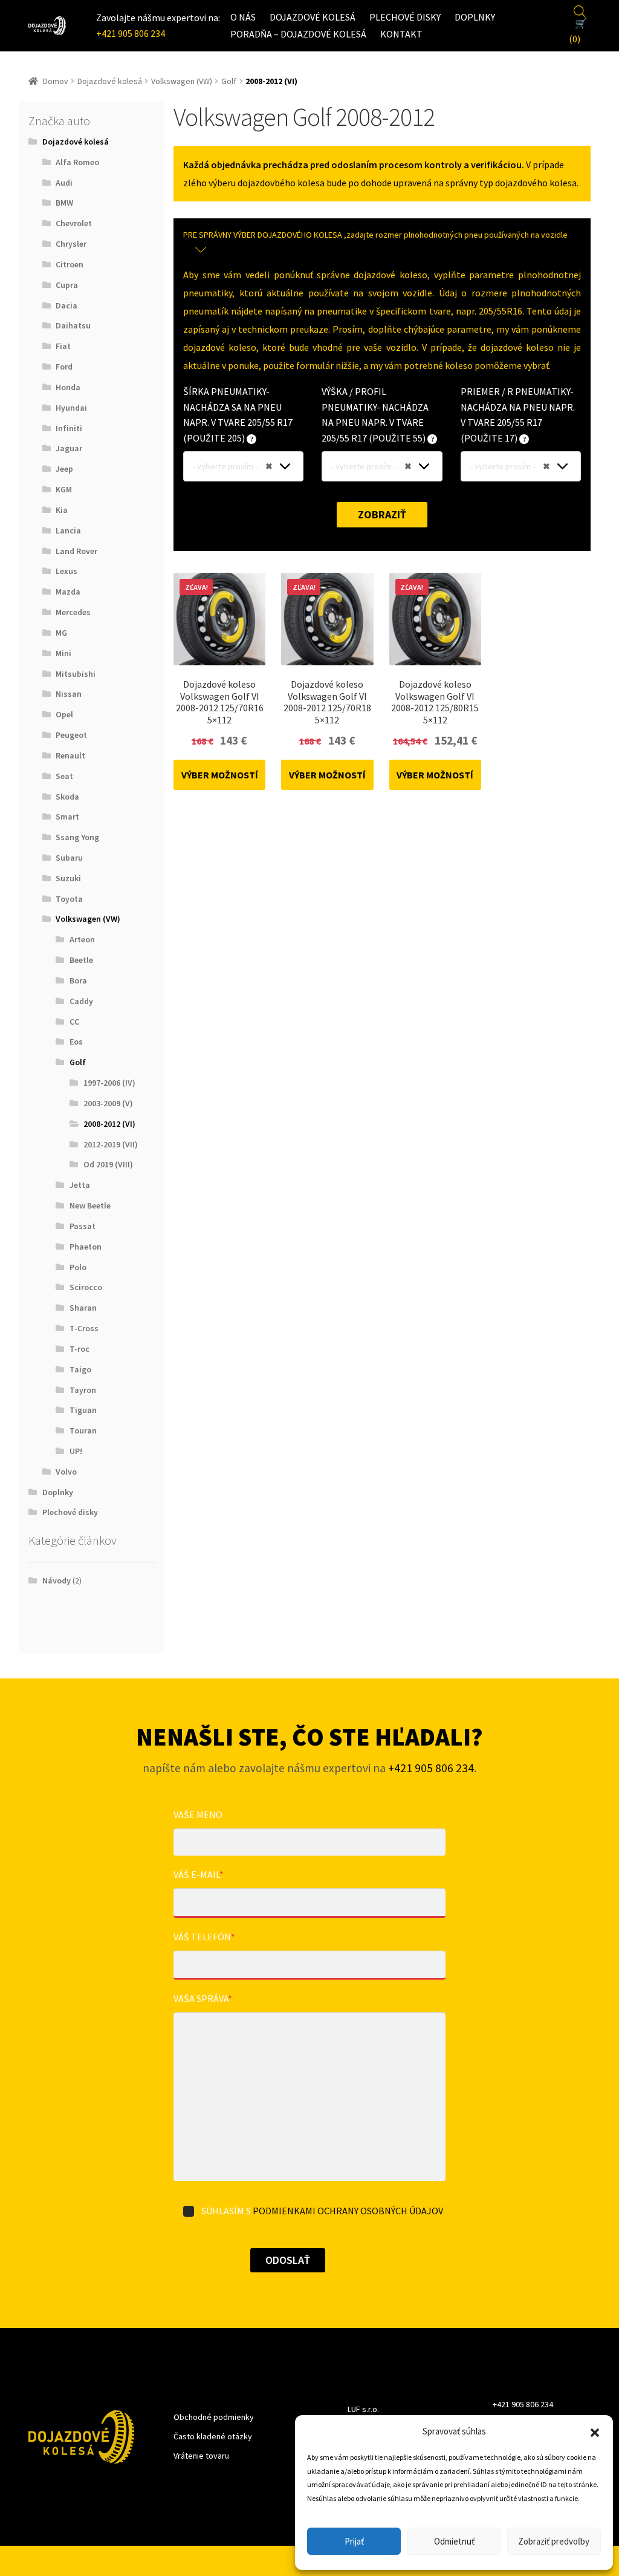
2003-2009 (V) (108, 1103)
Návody (57, 1580)
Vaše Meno (198, 1815)
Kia (62, 510)
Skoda (67, 797)
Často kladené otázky (213, 2436)
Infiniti (69, 428)
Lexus (66, 571)
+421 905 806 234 (131, 33)
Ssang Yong (77, 837)
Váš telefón (204, 1937)
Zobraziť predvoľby (554, 2541)
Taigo (80, 1369)
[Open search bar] (580, 10)
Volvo (66, 1472)
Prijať (354, 2541)
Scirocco (86, 1287)
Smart (67, 817)
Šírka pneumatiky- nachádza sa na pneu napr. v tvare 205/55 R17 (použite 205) (238, 415)
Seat (64, 776)
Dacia (66, 305)
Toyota (69, 899)
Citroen (70, 264)
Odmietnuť (454, 2541)
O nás (243, 17)
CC (74, 1022)
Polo (78, 1267)
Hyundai (71, 408)
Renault (70, 755)
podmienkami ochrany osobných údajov (348, 2211)
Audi (64, 183)
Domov (56, 81)
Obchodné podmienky (214, 2417)
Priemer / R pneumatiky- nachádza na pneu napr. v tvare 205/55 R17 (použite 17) (518, 415)
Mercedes (73, 612)
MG (61, 633)
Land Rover (76, 551)
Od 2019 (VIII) (108, 1164)
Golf (229, 81)
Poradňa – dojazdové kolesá (298, 34)
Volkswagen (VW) (182, 81)
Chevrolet (74, 223)
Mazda (68, 592)
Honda (68, 387)
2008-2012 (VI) (109, 1124)
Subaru (69, 858)
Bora (78, 980)
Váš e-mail (199, 1874)
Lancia (68, 530)
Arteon (82, 939)
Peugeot (71, 735)
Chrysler (71, 244)
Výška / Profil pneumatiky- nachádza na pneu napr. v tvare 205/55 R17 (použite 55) (375, 415)
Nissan (69, 694)
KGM (64, 489)
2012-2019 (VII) (111, 1144)
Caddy (81, 1001)
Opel (64, 714)
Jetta (80, 1185)
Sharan (83, 1308)
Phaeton (86, 1247)
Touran (83, 1430)
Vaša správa (203, 1998)
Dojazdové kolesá (313, 17)
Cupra (67, 285)
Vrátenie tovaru (201, 2456)
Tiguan (83, 1410)
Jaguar (69, 448)
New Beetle (90, 1205)
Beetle (81, 960)
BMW (64, 203)
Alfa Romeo (77, 162)
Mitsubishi (76, 674)
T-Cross (84, 1328)
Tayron (83, 1390)
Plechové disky (405, 17)
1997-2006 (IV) (109, 1083)
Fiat (63, 346)
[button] (595, 2431)
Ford (64, 367)
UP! (76, 1451)
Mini (63, 653)
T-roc (79, 1349)
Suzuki (68, 878)
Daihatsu (73, 325)
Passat (83, 1226)
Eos (76, 1042)
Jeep (64, 469)
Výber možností (220, 775)
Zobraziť (382, 514)
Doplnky (475, 17)
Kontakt (401, 34)
